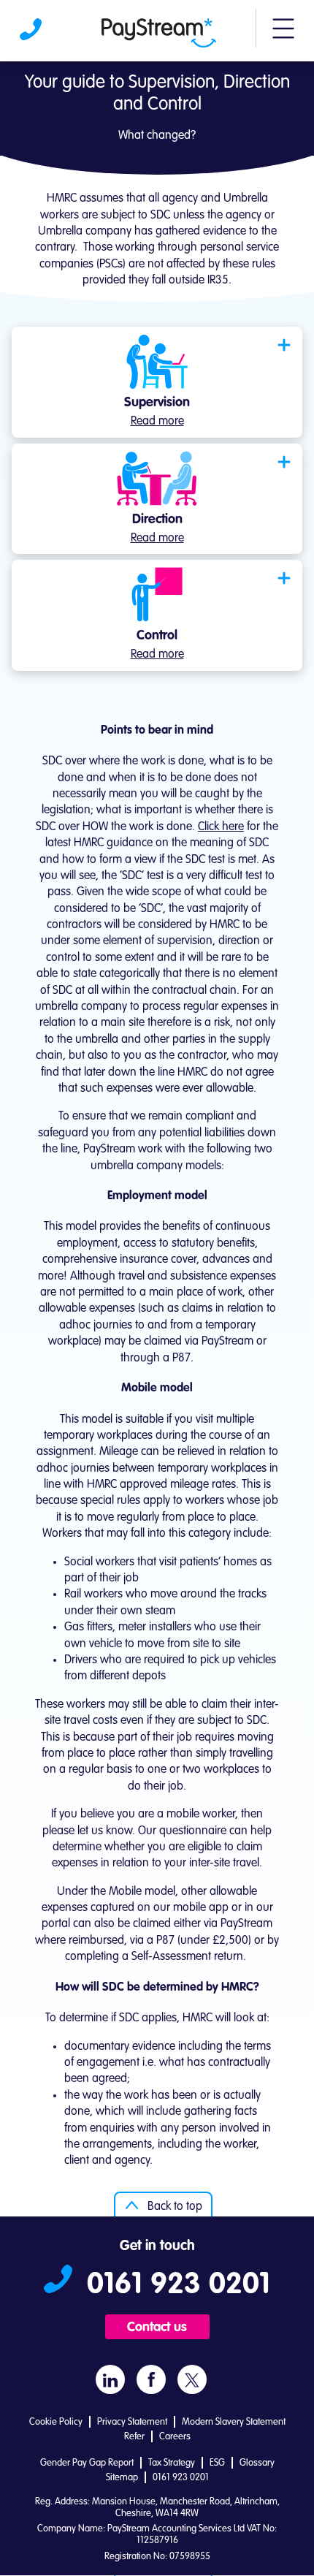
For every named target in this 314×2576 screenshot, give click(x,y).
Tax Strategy (172, 2463)
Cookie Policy (56, 2422)
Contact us (157, 2328)
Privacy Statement (132, 2422)
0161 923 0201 (32, 33)
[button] (283, 35)
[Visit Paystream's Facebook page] (152, 2379)
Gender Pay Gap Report (87, 2463)
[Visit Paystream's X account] (192, 2380)
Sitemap (122, 2478)
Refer (134, 2437)
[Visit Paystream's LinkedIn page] (110, 2380)
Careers (175, 2437)
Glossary (257, 2463)
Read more (157, 422)
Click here (221, 827)
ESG (217, 2463)
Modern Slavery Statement (234, 2422)
